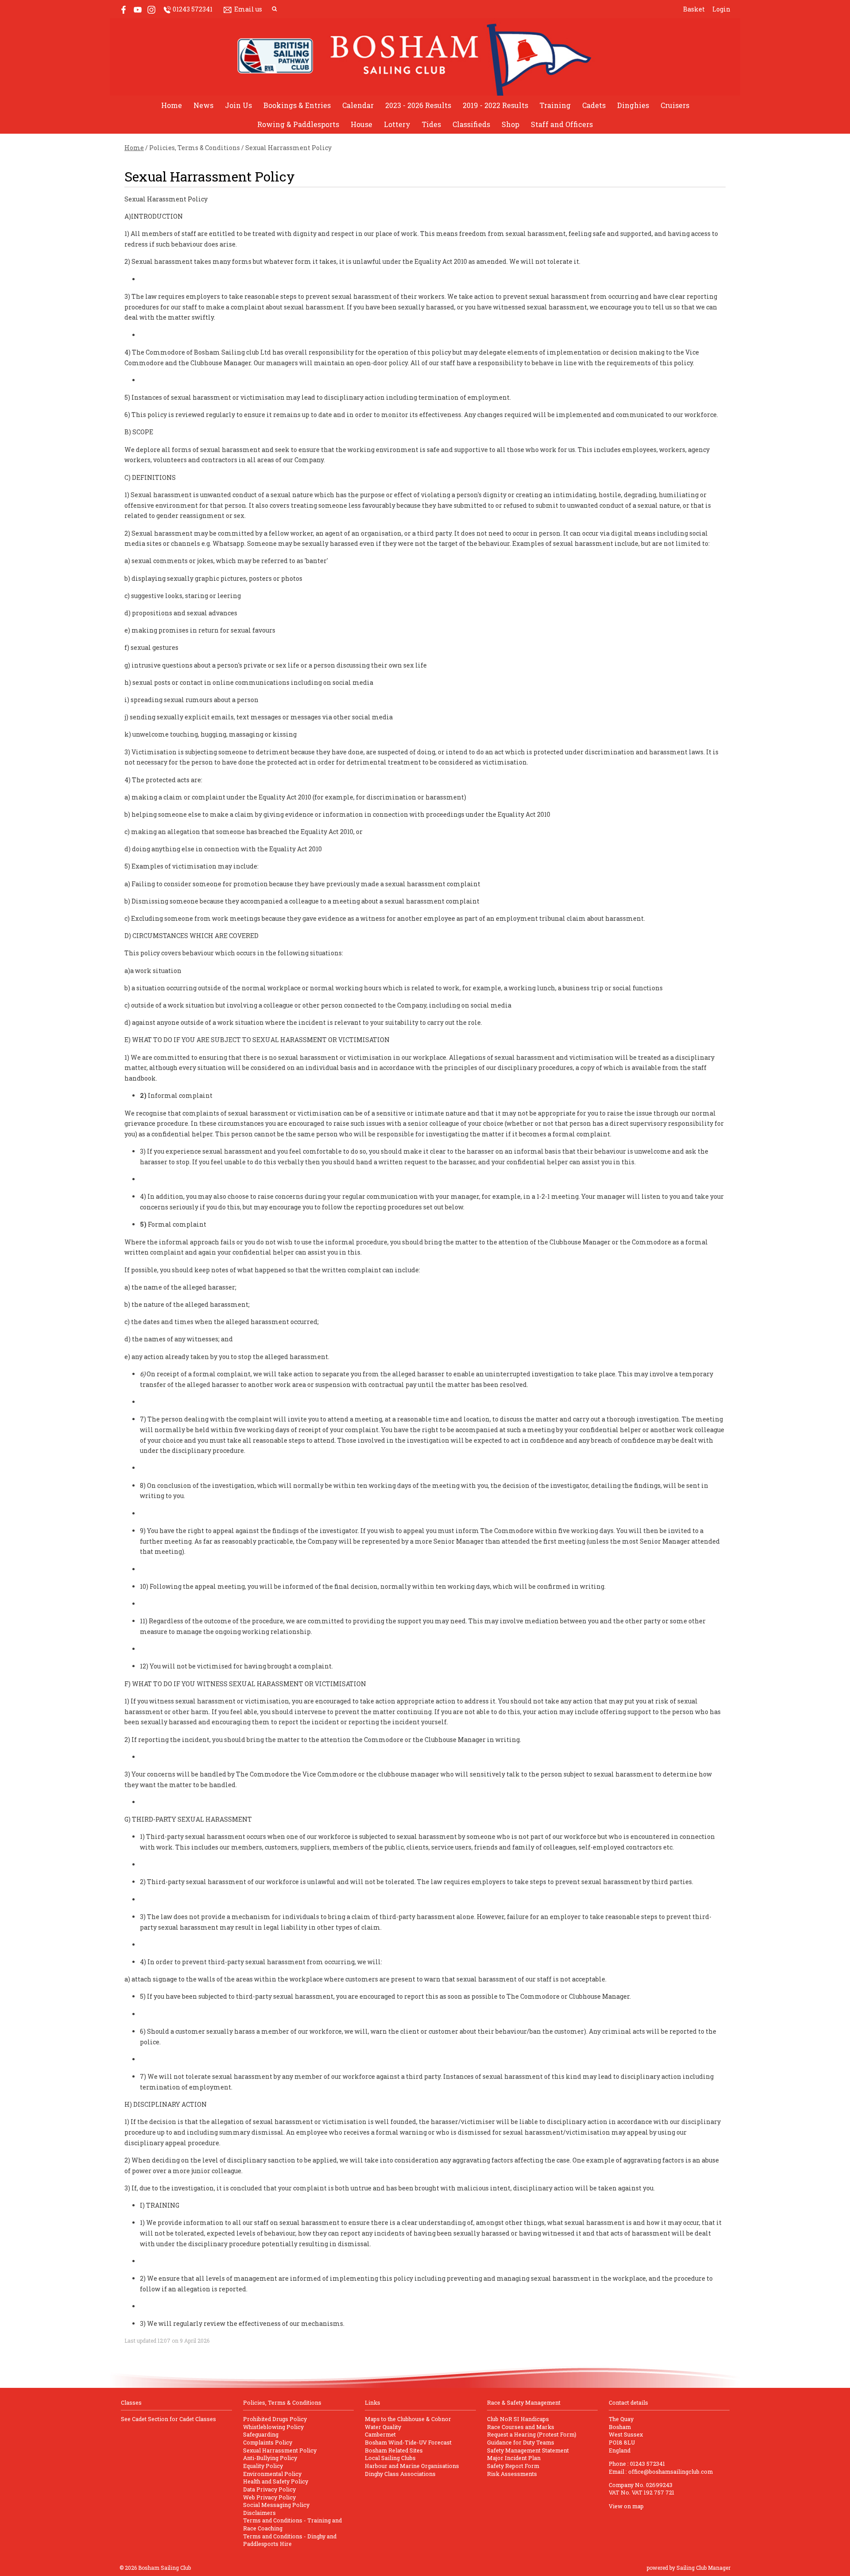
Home (172, 105)
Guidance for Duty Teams (521, 2442)
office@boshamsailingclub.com (670, 2472)
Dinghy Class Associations (400, 2474)
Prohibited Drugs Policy (275, 2419)
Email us (248, 9)
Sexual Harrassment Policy (280, 2450)
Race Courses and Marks (521, 2427)
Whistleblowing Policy (273, 2427)
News (203, 105)
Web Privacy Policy (269, 2497)
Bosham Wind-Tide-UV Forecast (408, 2442)
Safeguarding (261, 2434)
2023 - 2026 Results (418, 105)
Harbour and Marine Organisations (412, 2466)
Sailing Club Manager (703, 2568)
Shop (510, 124)
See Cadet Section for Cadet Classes (168, 2419)
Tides (431, 124)
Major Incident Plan (514, 2458)
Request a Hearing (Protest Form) (532, 2434)
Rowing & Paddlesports (298, 124)
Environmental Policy (272, 2474)
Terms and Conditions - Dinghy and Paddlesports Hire (290, 2540)
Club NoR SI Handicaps (518, 2419)
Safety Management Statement (528, 2450)
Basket (694, 9)
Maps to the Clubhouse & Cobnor (408, 2419)
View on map (626, 2506)
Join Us (238, 105)
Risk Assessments (512, 2474)
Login (721, 9)
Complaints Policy (268, 2442)
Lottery (397, 124)
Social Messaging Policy (276, 2505)
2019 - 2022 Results (495, 105)
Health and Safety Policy (276, 2481)
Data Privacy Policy (269, 2489)
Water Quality (383, 2427)
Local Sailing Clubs (390, 2458)
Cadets (594, 105)
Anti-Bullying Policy (270, 2458)
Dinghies (633, 105)
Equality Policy (263, 2466)
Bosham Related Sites (394, 2450)
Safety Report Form (513, 2466)
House (361, 124)
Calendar (358, 105)
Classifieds (471, 124)
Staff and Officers (562, 124)
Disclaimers (259, 2513)
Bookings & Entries (297, 105)
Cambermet (380, 2434)
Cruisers (675, 105)
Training (555, 105)
